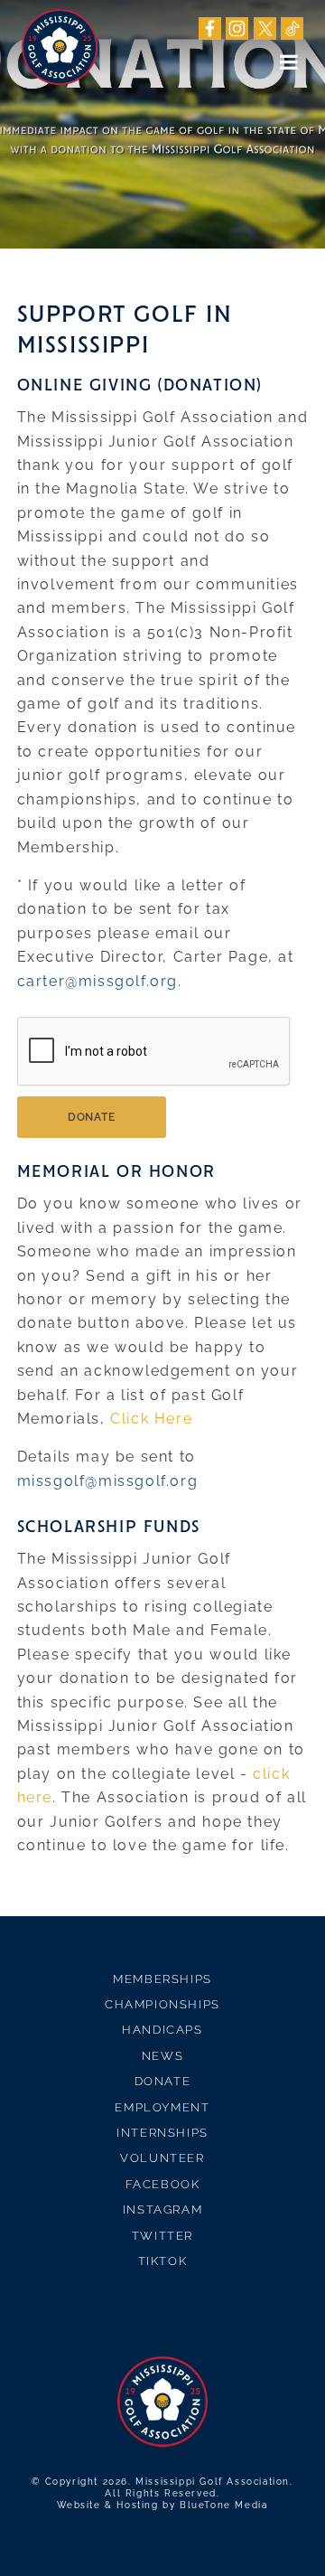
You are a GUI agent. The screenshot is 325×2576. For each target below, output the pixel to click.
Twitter (162, 2236)
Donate (163, 2081)
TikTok (163, 2261)
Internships (162, 2133)
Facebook (163, 2184)
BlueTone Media (223, 2505)
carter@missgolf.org (97, 981)
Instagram (162, 2209)
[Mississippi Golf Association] (60, 47)
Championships (162, 2004)
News (162, 2056)
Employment (162, 2107)
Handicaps (162, 2030)
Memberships (162, 1979)
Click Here (151, 1419)
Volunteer (162, 2158)
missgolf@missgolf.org (108, 1481)
